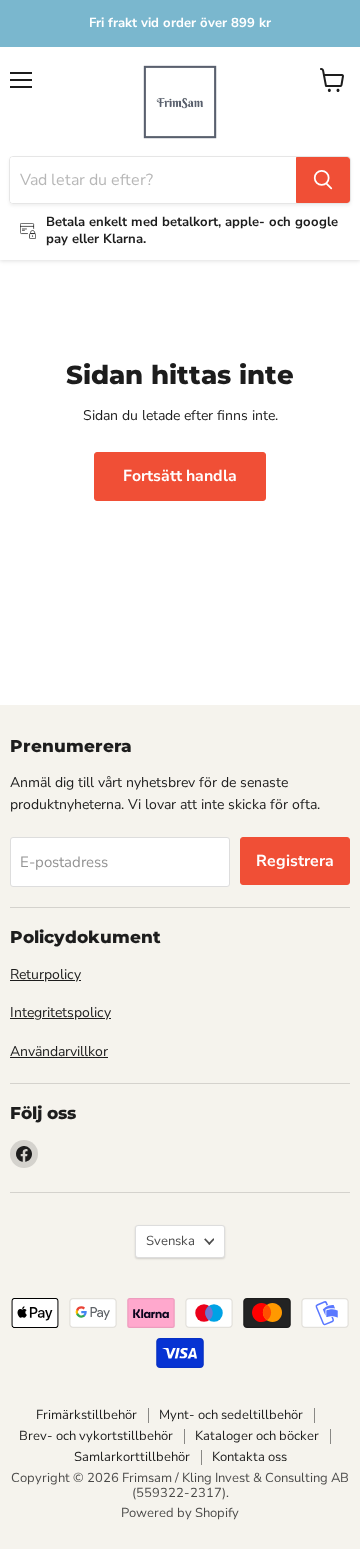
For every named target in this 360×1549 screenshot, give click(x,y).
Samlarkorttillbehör (132, 1457)
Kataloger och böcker (257, 1436)
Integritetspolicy (60, 1012)
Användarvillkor (59, 1051)
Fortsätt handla (180, 476)
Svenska (170, 1241)
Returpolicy (45, 974)
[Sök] (323, 180)
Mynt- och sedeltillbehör (231, 1415)
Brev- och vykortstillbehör (96, 1436)
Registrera (295, 861)
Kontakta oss (249, 1457)
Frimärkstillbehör (86, 1415)
